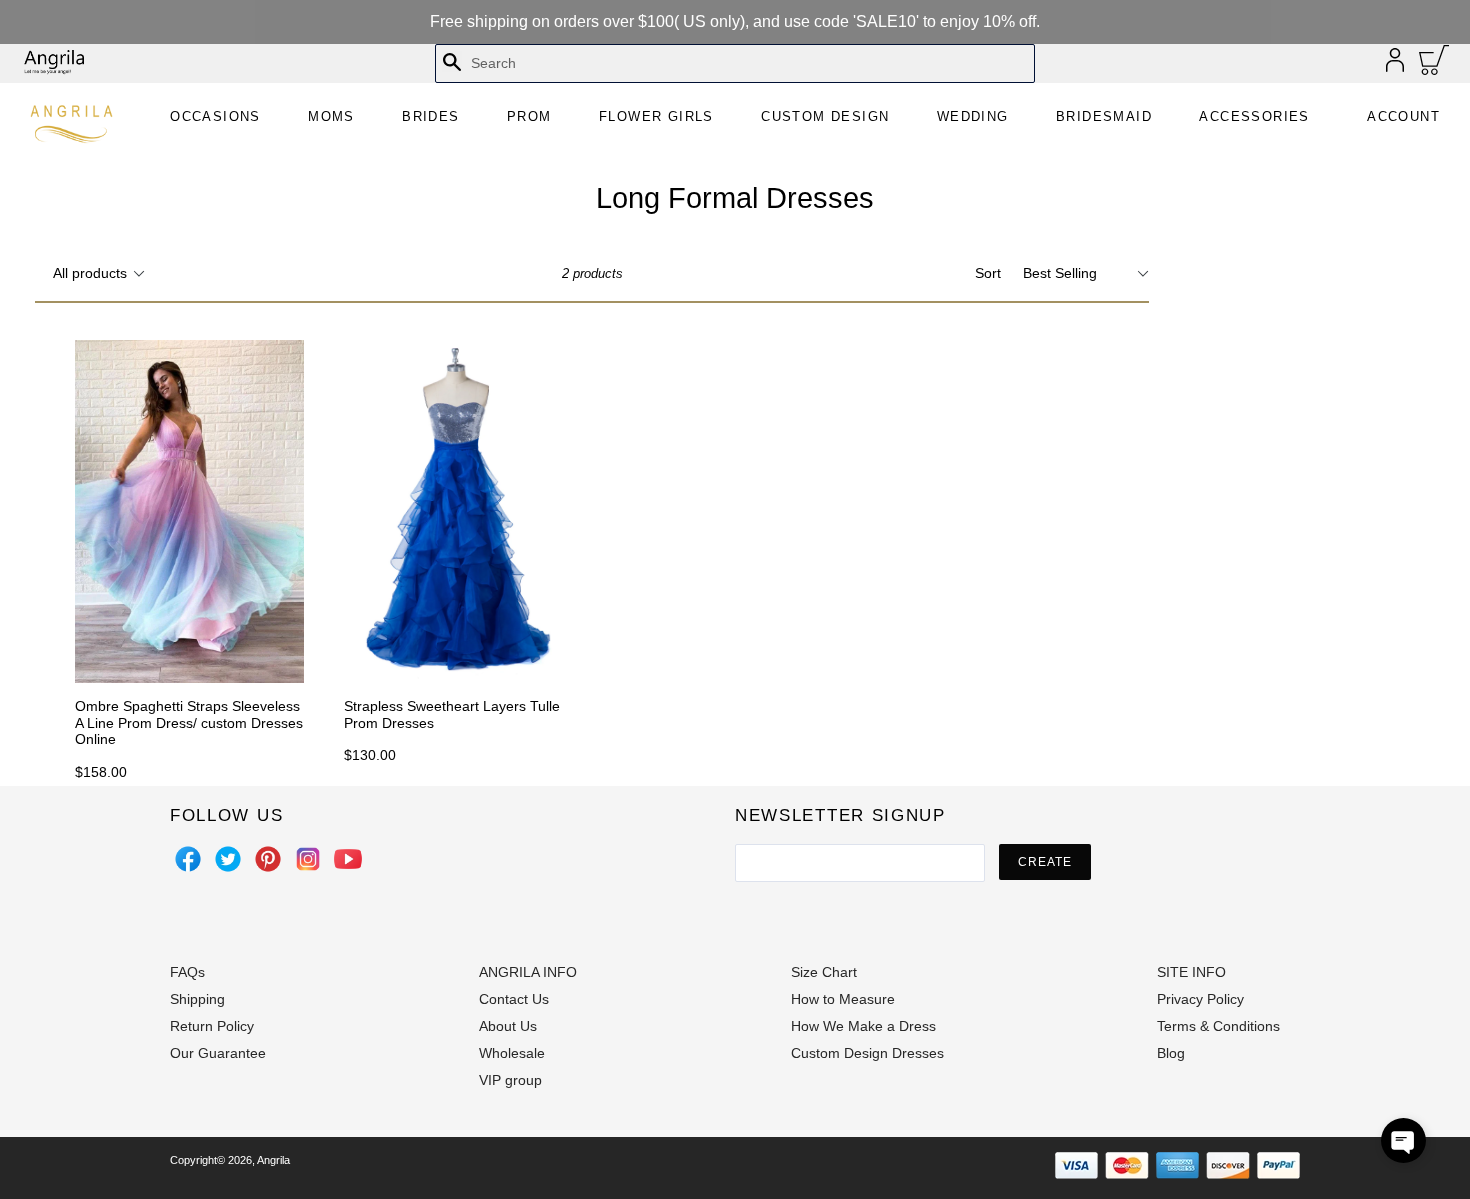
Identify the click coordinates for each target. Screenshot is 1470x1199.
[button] (1403, 1140)
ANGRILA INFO (528, 972)
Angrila (273, 1160)
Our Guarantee (218, 1053)
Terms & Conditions (1218, 1026)
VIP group (510, 1080)
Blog (1171, 1053)
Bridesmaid (1104, 116)
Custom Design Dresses (867, 1053)
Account (1403, 116)
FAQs (187, 972)
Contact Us (514, 999)
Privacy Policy (1200, 999)
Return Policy (212, 1026)
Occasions (215, 116)
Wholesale (512, 1053)
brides (430, 116)
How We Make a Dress (863, 1026)
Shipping (197, 999)
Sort (988, 273)
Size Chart (824, 972)
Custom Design (825, 116)
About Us (508, 1026)
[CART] (1434, 65)
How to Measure (843, 999)
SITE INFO (1191, 972)
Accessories (1254, 116)
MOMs (331, 116)
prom (529, 116)
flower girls (656, 116)
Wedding (973, 116)
